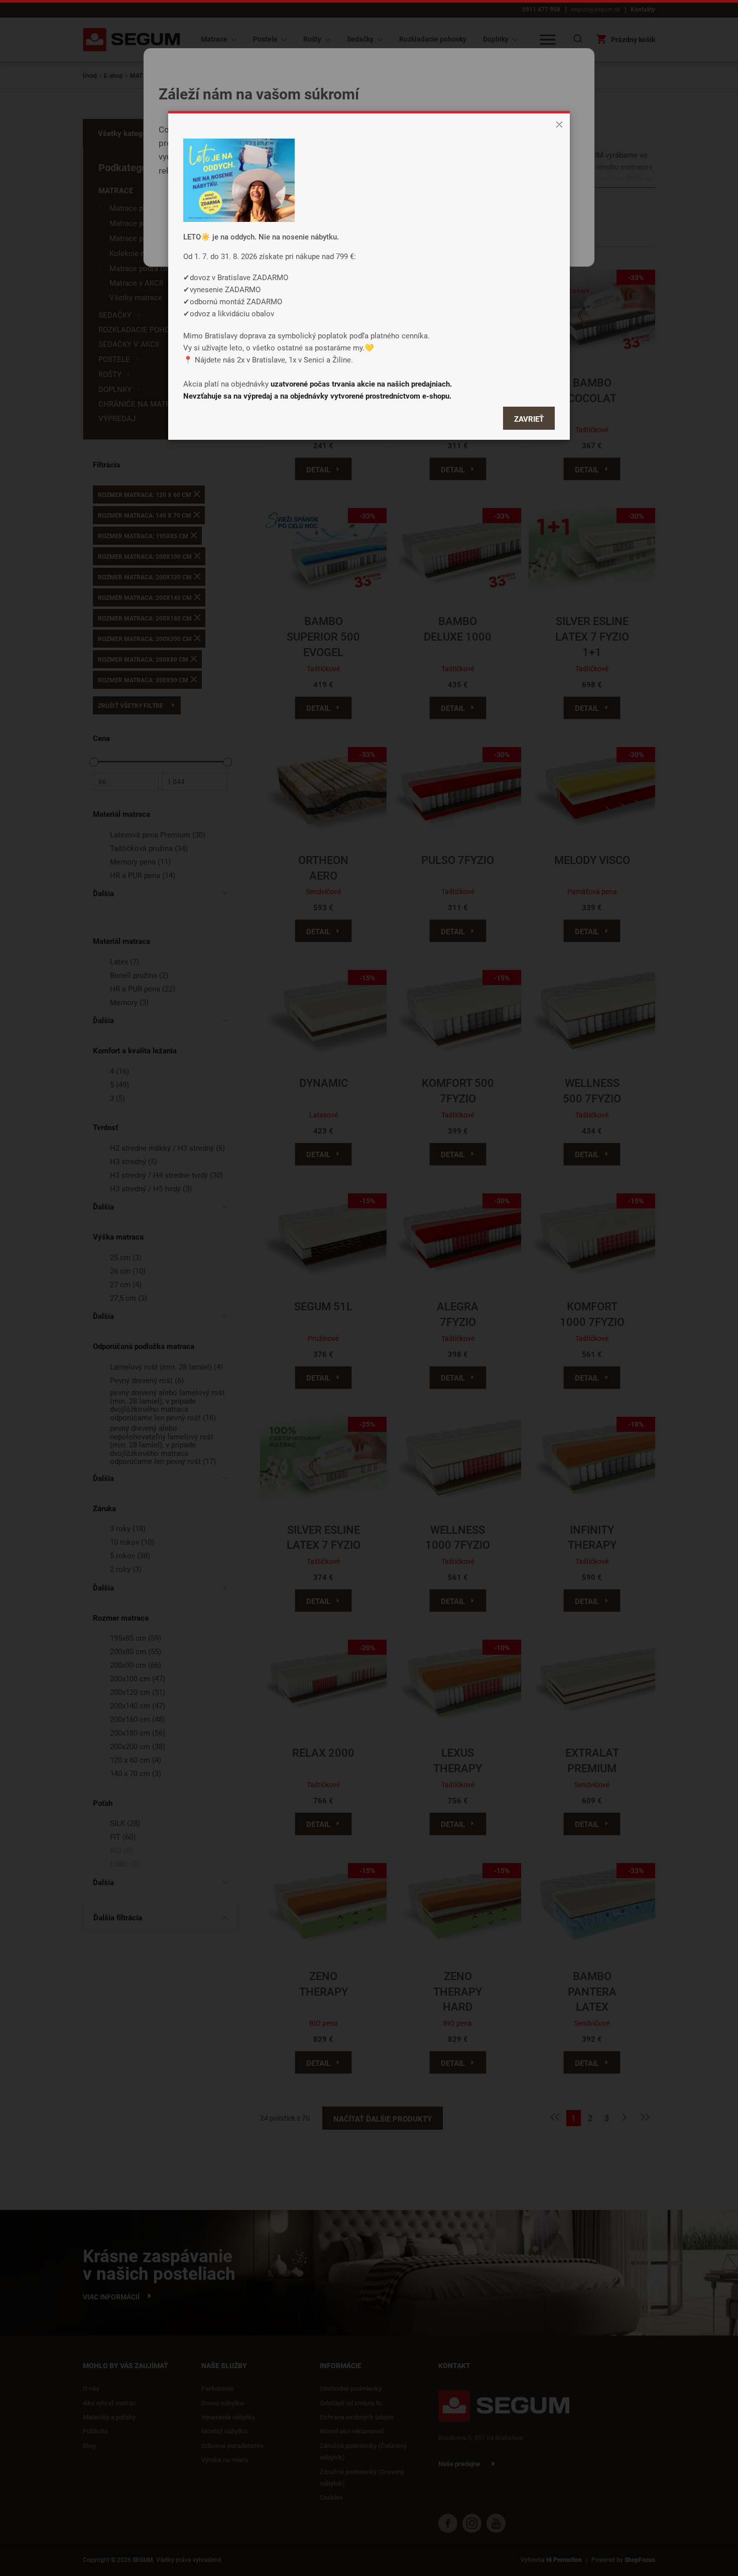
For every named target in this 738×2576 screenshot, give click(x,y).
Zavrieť (529, 419)
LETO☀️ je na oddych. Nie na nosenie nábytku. (261, 236)
